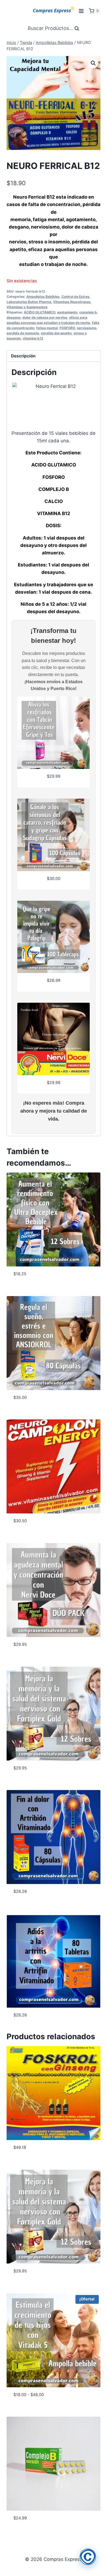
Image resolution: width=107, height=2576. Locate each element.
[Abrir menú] (81, 11)
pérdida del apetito (56, 333)
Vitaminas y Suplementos (27, 307)
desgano (14, 317)
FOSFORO (67, 328)
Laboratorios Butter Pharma (29, 302)
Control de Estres (75, 297)
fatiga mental (47, 328)
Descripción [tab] (23, 356)
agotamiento (67, 312)
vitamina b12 (33, 338)
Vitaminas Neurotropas (72, 302)
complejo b (88, 312)
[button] (93, 63)
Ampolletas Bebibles (43, 297)
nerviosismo (87, 328)
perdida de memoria (23, 333)
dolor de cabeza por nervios (45, 317)
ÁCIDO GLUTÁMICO (40, 312)
